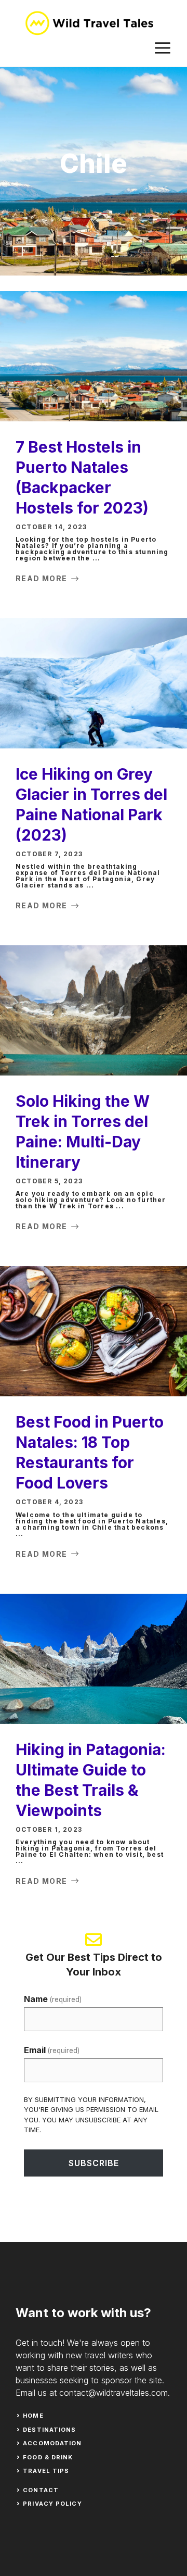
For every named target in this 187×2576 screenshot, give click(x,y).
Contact (41, 2490)
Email (52, 2050)
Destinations (49, 2430)
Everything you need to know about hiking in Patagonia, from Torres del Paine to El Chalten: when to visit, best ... (90, 1851)
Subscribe (94, 2163)
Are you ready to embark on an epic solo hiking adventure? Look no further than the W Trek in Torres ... (91, 1200)
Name (53, 1999)
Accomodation (52, 2443)
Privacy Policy (52, 2504)
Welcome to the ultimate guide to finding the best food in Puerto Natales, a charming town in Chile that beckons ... (92, 1524)
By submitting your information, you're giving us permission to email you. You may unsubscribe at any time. (91, 2115)
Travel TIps (46, 2471)
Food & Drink (48, 2457)
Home (33, 2416)
